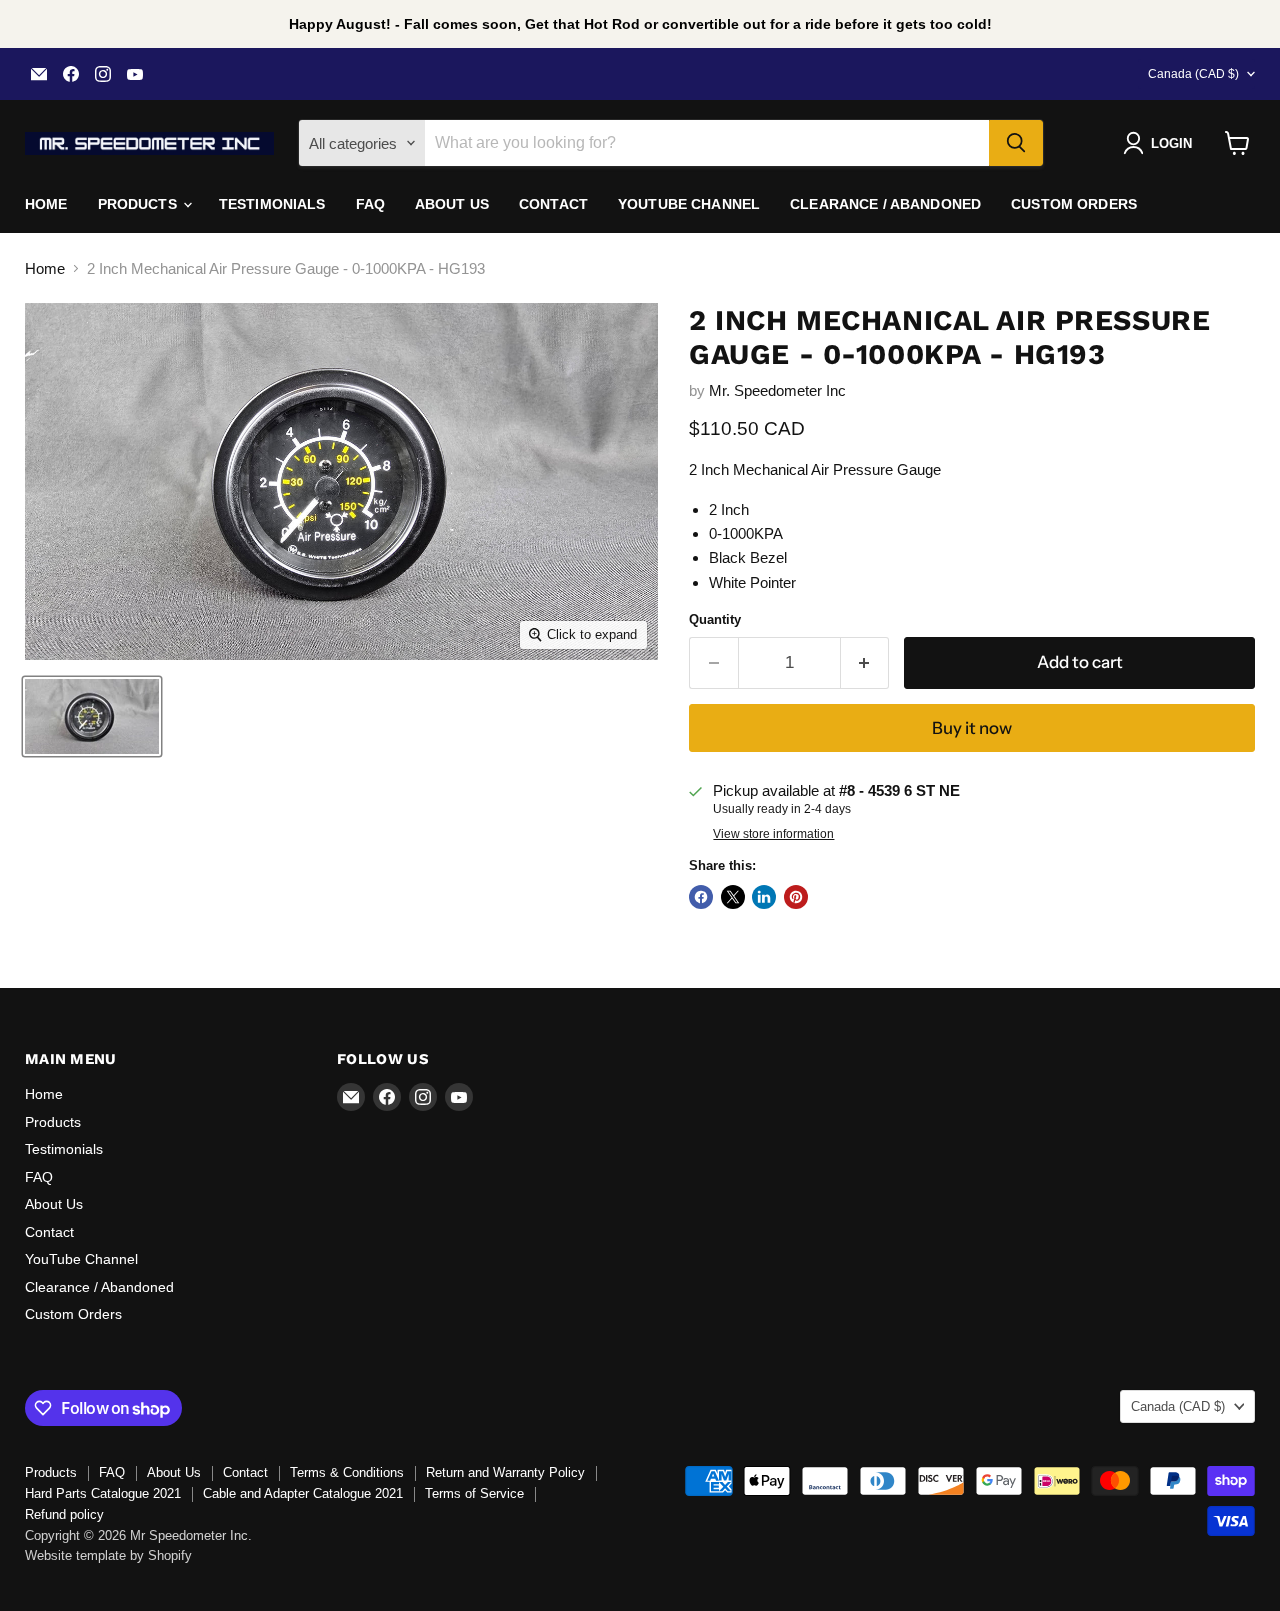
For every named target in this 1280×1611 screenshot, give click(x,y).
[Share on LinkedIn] (764, 897)
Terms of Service (474, 1493)
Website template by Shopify (108, 1555)
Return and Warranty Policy (505, 1472)
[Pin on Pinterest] (796, 897)
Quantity (715, 619)
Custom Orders (1074, 204)
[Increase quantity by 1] (865, 662)
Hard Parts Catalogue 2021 (103, 1493)
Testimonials (272, 204)
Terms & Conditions (347, 1472)
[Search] (1016, 143)
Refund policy (64, 1514)
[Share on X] (733, 897)
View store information (773, 834)
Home (46, 204)
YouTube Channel (689, 204)
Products (139, 204)
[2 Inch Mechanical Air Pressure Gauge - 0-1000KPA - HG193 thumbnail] (92, 716)
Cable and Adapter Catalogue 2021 (303, 1493)
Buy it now (972, 728)
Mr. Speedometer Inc (777, 390)
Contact (553, 204)
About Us (452, 204)
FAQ (370, 204)
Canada (1193, 74)
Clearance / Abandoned (885, 204)
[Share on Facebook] (701, 897)
